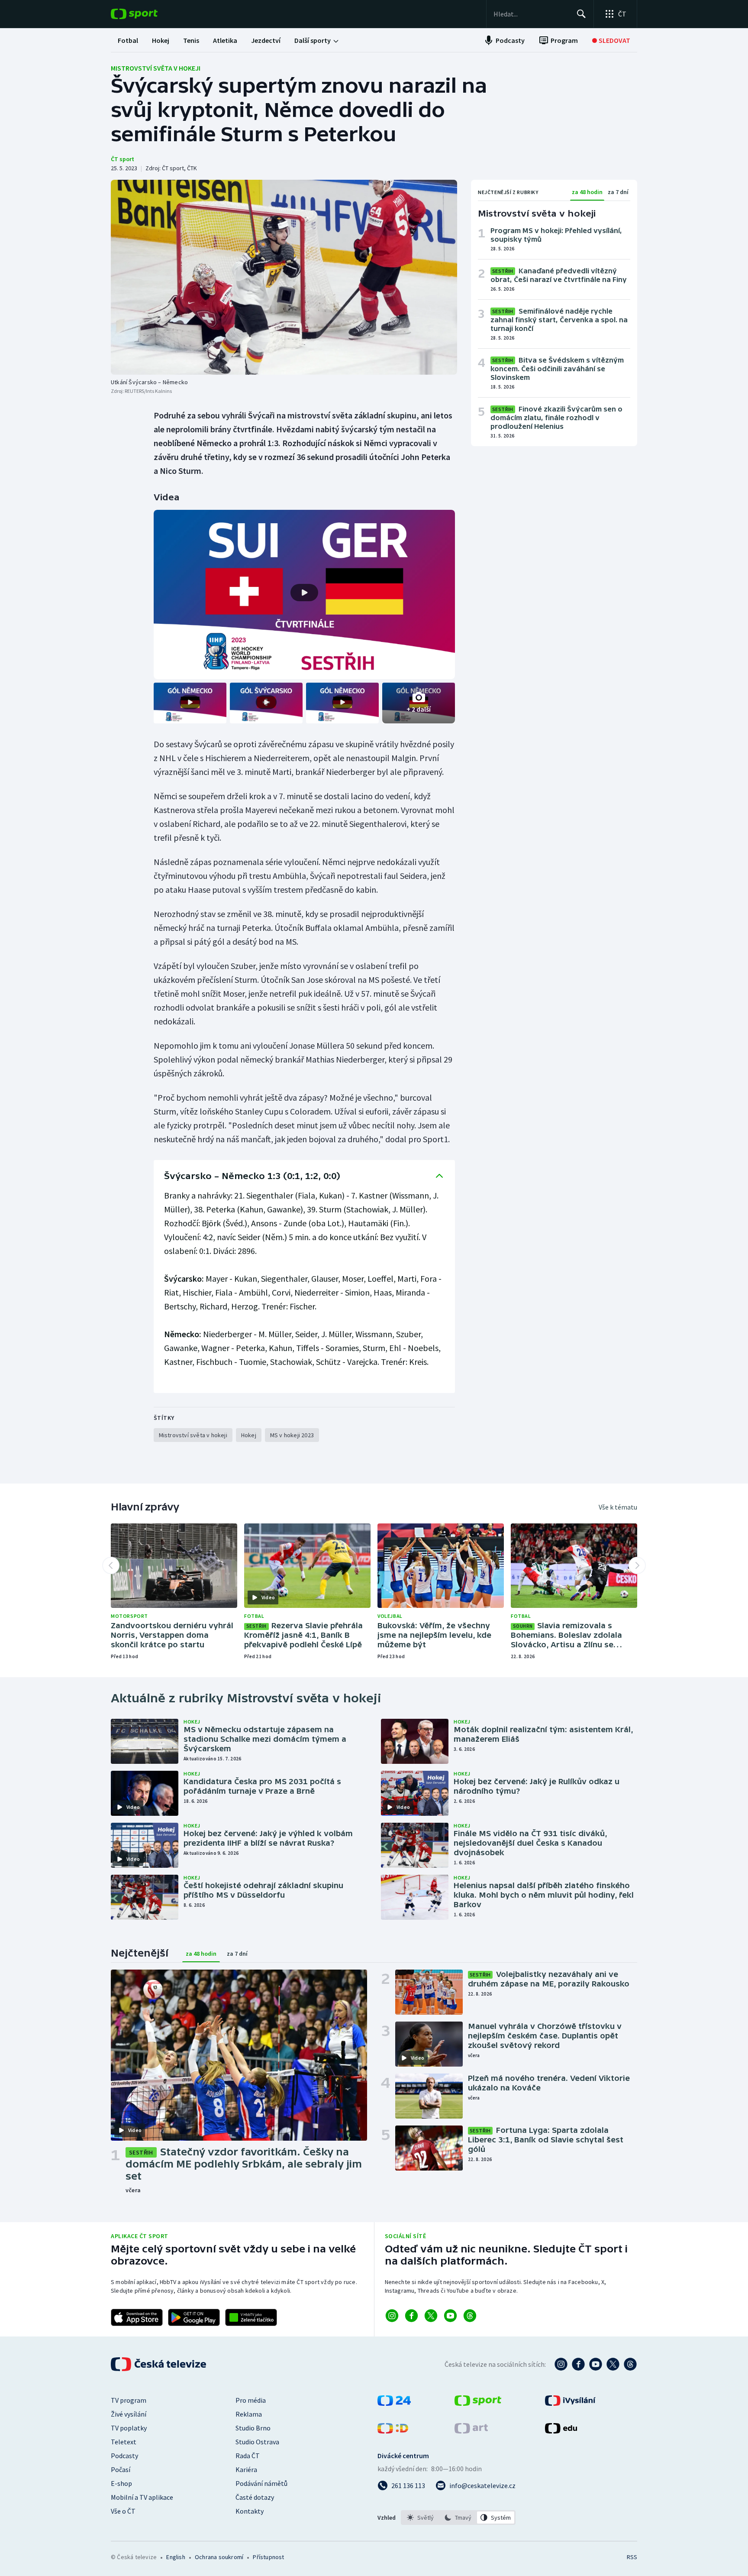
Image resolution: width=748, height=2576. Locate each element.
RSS (632, 2557)
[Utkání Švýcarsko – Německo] (284, 277)
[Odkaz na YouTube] (450, 2316)
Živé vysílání (129, 2414)
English (176, 2557)
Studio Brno (253, 2428)
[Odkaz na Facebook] (411, 2316)
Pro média (251, 2400)
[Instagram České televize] (561, 2364)
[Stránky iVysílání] (570, 2403)
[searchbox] (531, 14)
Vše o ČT (123, 2511)
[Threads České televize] (630, 2364)
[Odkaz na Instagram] (392, 2316)
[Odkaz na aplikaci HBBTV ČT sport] (251, 2317)
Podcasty (124, 2456)
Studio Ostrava (257, 2442)
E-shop (121, 2483)
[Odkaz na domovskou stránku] (147, 14)
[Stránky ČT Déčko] (393, 2431)
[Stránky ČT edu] (561, 2431)
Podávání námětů (261, 2483)
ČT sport (123, 159)
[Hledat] (581, 14)
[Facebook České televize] (578, 2364)
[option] (421, 2518)
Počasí (121, 2469)
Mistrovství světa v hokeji (156, 68)
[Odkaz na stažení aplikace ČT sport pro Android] (194, 2317)
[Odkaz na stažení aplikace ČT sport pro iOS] (137, 2317)
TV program (129, 2400)
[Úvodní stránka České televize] (159, 2364)
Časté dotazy (255, 2497)
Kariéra (246, 2469)
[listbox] (458, 2518)
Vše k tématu (618, 1507)
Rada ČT (248, 2456)
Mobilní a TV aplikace (142, 2497)
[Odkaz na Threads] (470, 2316)
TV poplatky (129, 2428)
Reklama (249, 2414)
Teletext (124, 2442)
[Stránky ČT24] (394, 2403)
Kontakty (250, 2511)
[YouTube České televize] (596, 2364)
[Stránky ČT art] (471, 2431)
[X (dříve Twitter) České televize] (613, 2364)
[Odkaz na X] (431, 2316)
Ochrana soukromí (219, 2557)
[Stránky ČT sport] (478, 2403)
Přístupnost (268, 2557)
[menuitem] (128, 40)
